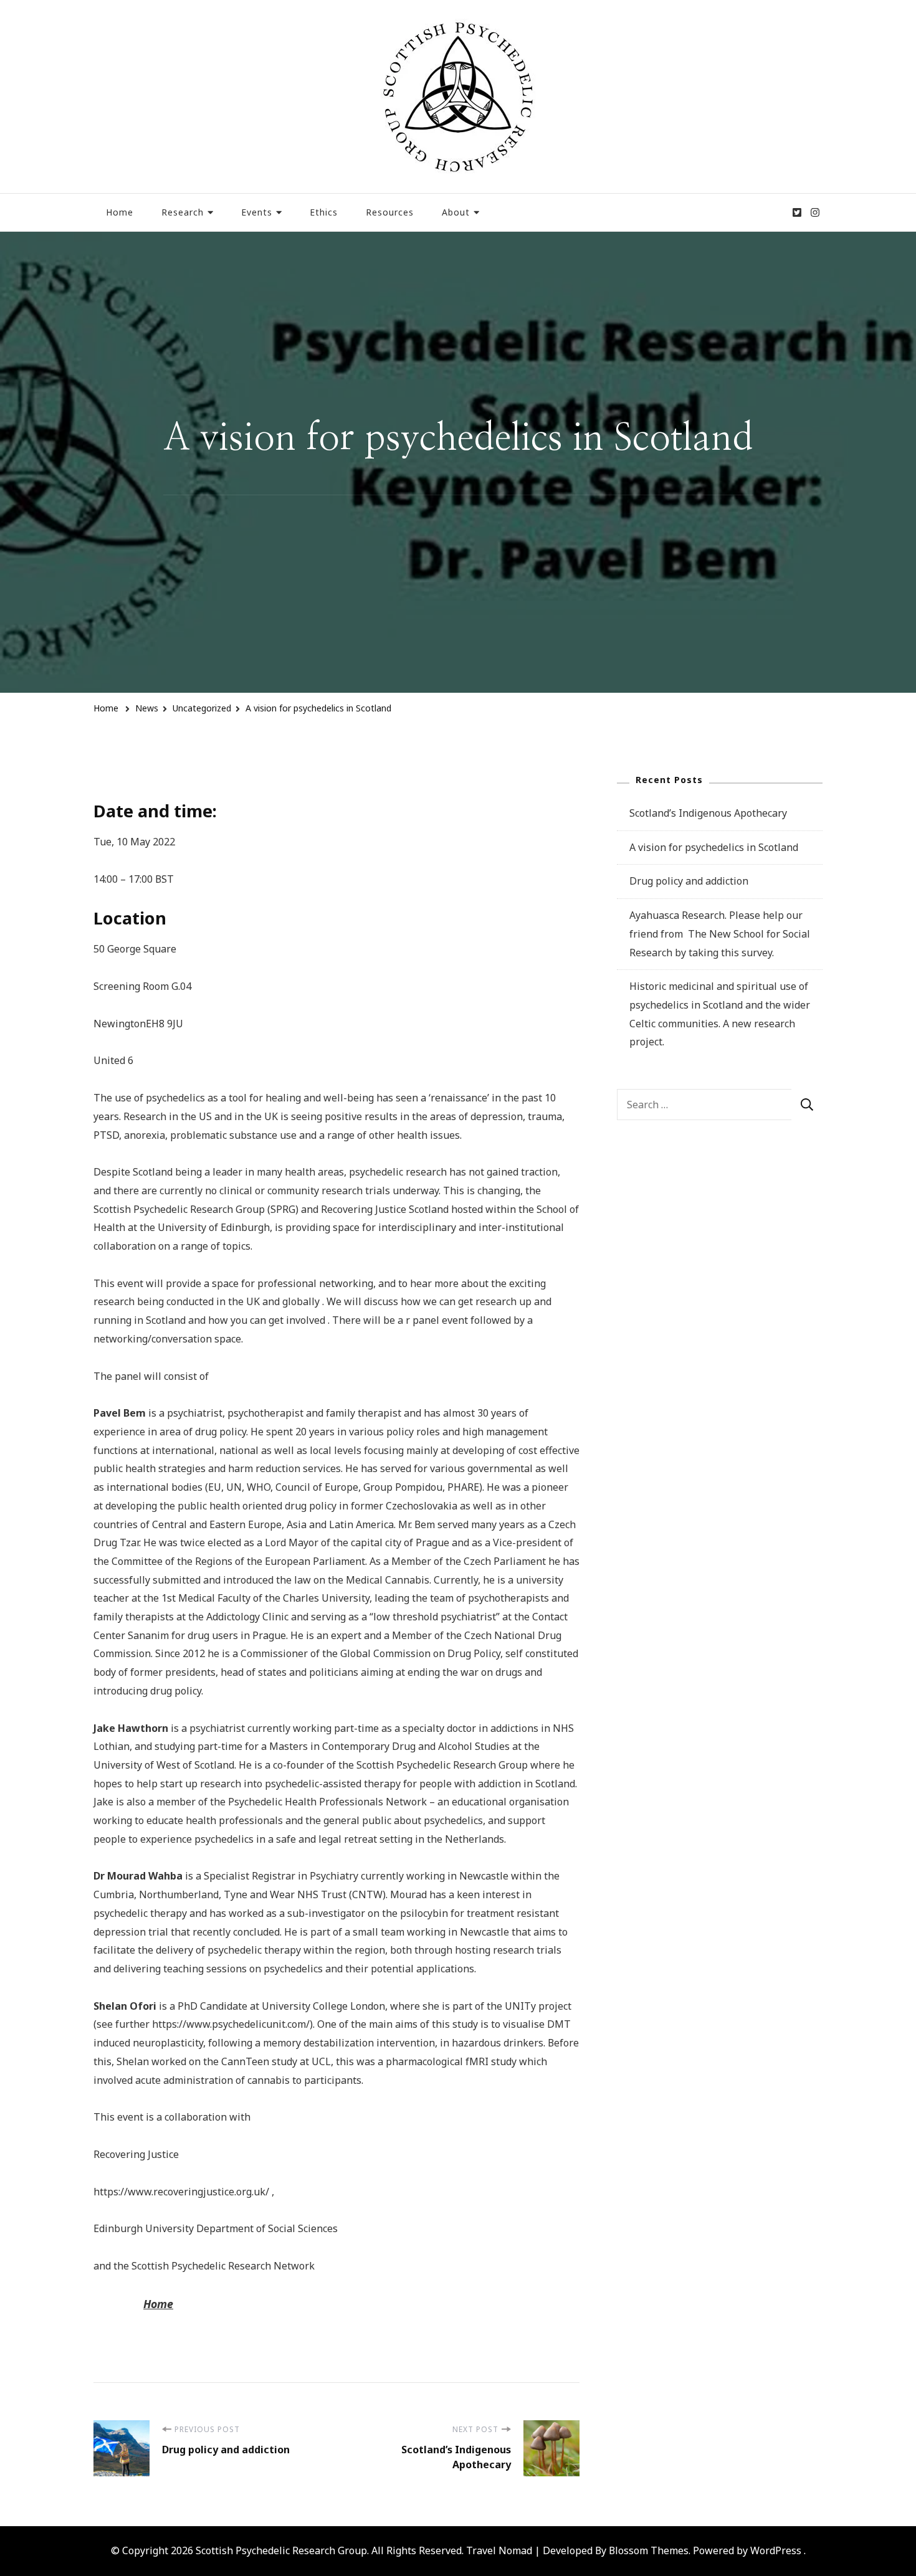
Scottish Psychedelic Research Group (281, 2550)
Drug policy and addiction (689, 881)
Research (183, 212)
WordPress (776, 2550)
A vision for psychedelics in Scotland (714, 847)
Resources (390, 212)
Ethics (324, 212)
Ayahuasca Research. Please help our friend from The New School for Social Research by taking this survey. (720, 934)
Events (257, 212)
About (456, 212)
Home (120, 212)
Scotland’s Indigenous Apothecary (708, 813)
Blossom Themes (649, 2550)
